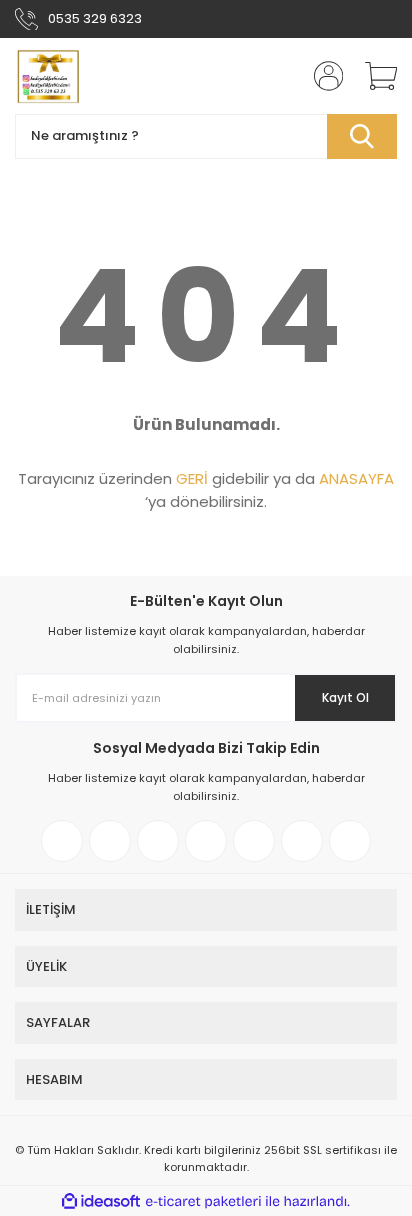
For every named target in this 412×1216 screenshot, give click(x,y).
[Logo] (47, 76)
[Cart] (374, 76)
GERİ (192, 478)
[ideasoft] (101, 1201)
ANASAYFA (356, 478)
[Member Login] (322, 76)
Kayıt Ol (345, 697)
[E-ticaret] (203, 1201)
